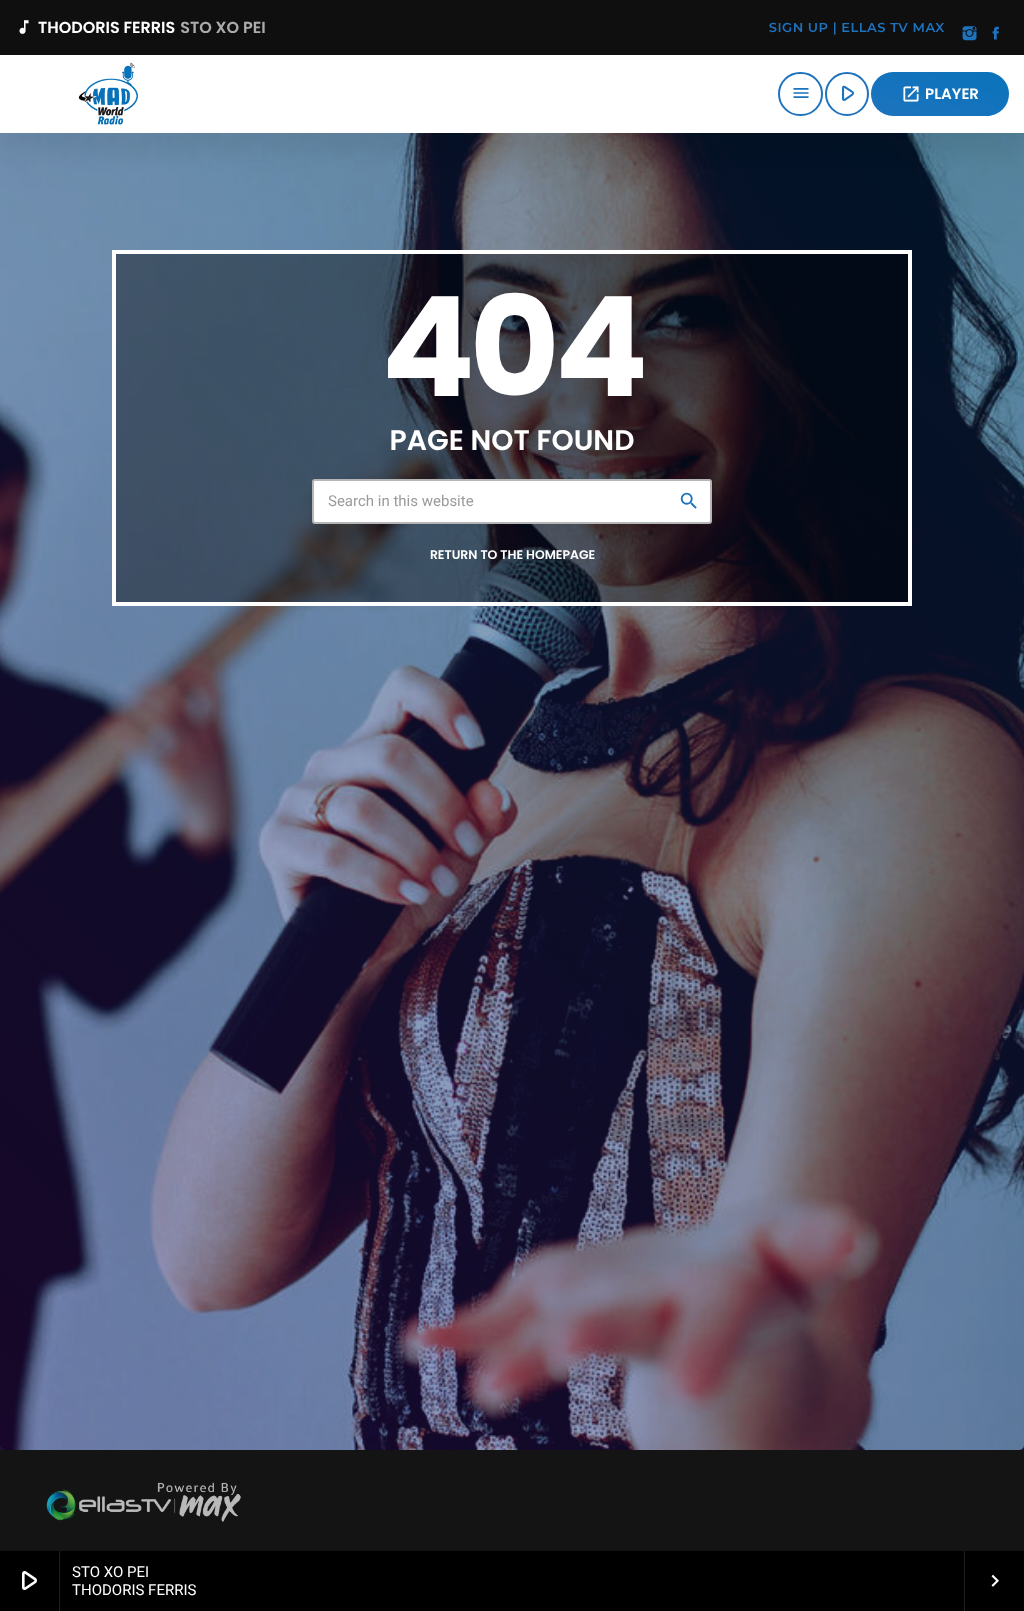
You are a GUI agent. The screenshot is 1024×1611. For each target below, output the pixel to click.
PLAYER (940, 94)
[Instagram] (970, 35)
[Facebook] (996, 35)
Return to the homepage (512, 555)
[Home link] (108, 94)
